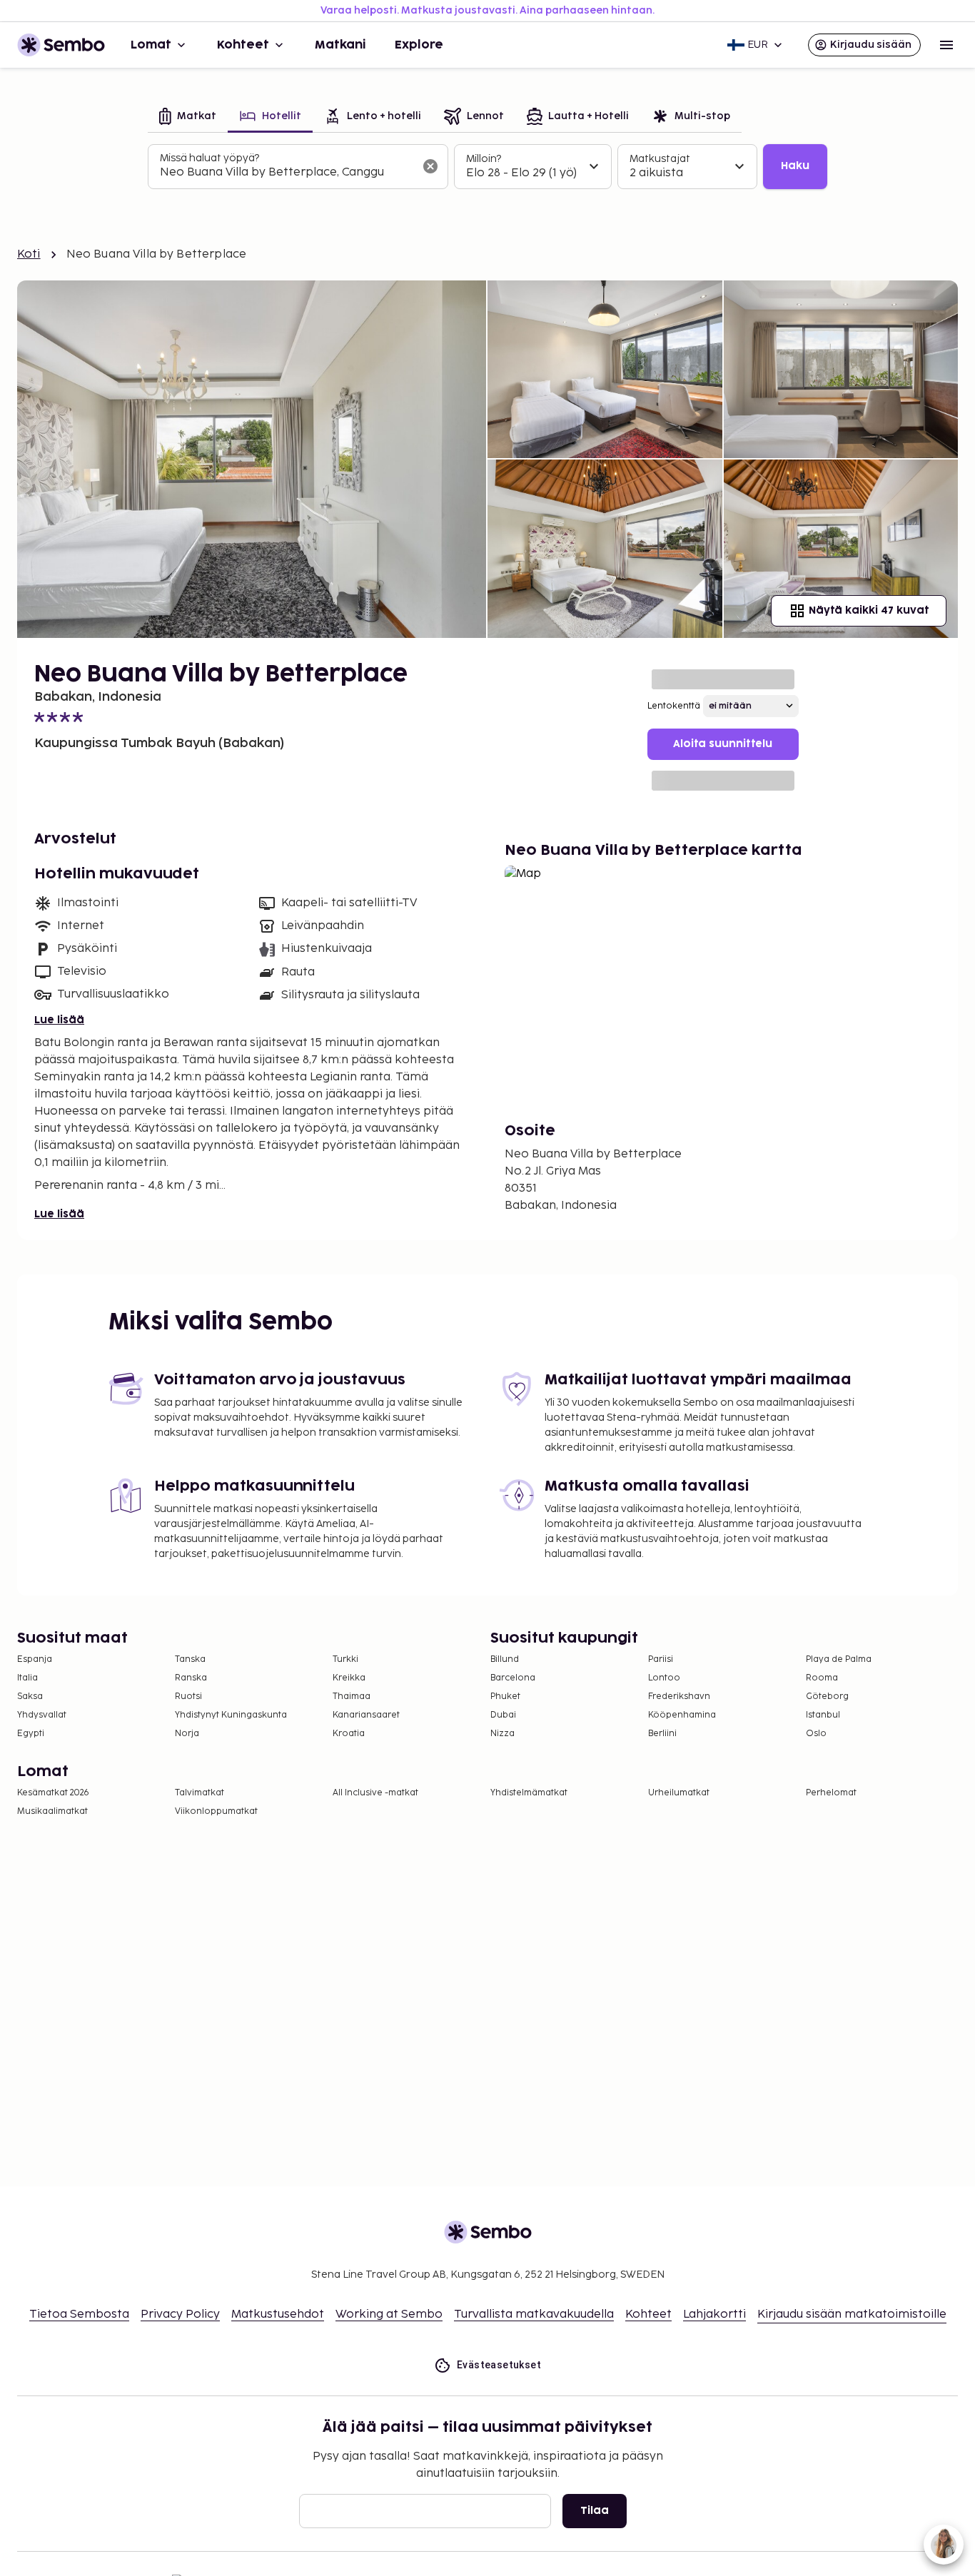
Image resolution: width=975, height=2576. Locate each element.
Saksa (30, 1697)
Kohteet (243, 45)
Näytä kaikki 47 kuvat (869, 610)
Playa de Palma (839, 1659)
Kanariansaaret (366, 1715)
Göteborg (827, 1697)
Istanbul (823, 1715)
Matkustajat (660, 159)
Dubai (503, 1715)
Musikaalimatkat (52, 1811)
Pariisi (661, 1659)
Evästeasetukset (499, 2365)
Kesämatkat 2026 (53, 1793)
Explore (419, 45)
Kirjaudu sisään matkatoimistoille (852, 2314)
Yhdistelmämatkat (529, 1793)
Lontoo (664, 1678)
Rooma (822, 1678)
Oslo (816, 1734)
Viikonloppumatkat (216, 1811)
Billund (505, 1659)
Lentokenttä (674, 706)
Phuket (505, 1697)
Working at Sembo (389, 2314)
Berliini (662, 1734)
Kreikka (349, 1678)
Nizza (502, 1734)
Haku (795, 166)
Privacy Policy (180, 2314)
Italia (27, 1678)
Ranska (191, 1678)
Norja (187, 1734)
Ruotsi (188, 1697)
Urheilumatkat (679, 1793)
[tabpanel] (487, 167)
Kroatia (349, 1734)
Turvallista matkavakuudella (534, 2314)
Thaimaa (352, 1697)
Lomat (151, 45)
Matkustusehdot (278, 2314)
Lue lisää (59, 1020)
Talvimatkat (199, 1793)
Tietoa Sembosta (79, 2314)
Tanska (190, 1659)
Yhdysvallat (42, 1715)
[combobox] (287, 173)
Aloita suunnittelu (723, 744)
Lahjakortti (714, 2314)
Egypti (31, 1734)
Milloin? (484, 159)
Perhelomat (831, 1793)
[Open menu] (946, 45)
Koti (29, 254)
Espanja (35, 1659)
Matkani (340, 45)
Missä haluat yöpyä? (209, 158)
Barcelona (513, 1678)
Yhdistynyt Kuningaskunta (231, 1715)
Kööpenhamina (682, 1715)
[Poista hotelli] (430, 166)
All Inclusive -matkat (375, 1793)
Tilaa (595, 2511)
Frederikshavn (679, 1697)
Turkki (345, 1659)
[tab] (188, 117)
